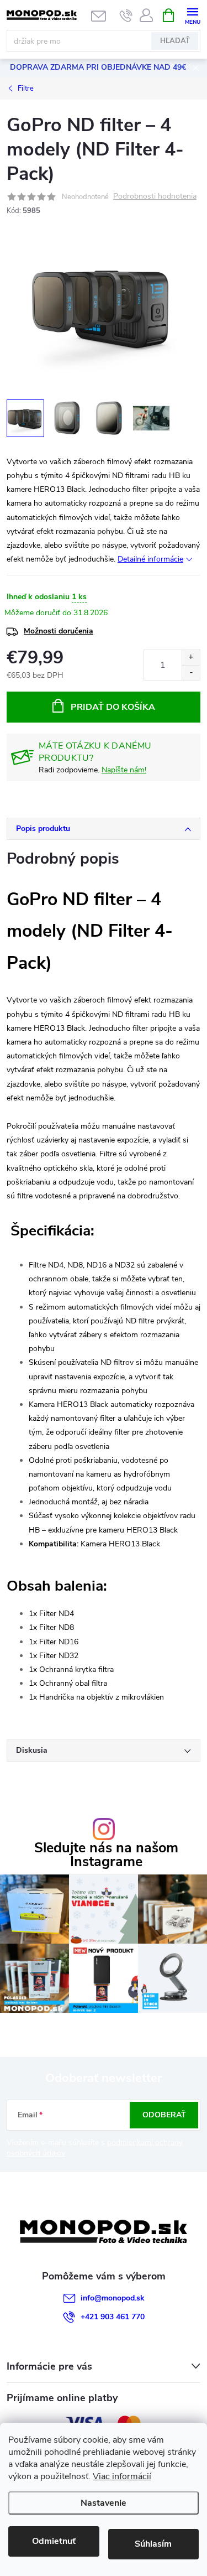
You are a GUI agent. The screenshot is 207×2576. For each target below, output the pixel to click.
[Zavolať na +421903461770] (126, 15)
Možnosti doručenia (59, 631)
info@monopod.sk (113, 2298)
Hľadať (175, 41)
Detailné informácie (150, 559)
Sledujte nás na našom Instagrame (106, 1855)
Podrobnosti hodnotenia (155, 197)
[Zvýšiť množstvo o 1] (191, 658)
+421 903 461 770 (113, 2317)
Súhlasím (153, 2544)
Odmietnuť (54, 2541)
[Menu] (192, 15)
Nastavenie (104, 2503)
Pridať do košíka (113, 707)
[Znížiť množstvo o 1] (191, 672)
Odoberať (164, 2115)
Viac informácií (122, 2476)
